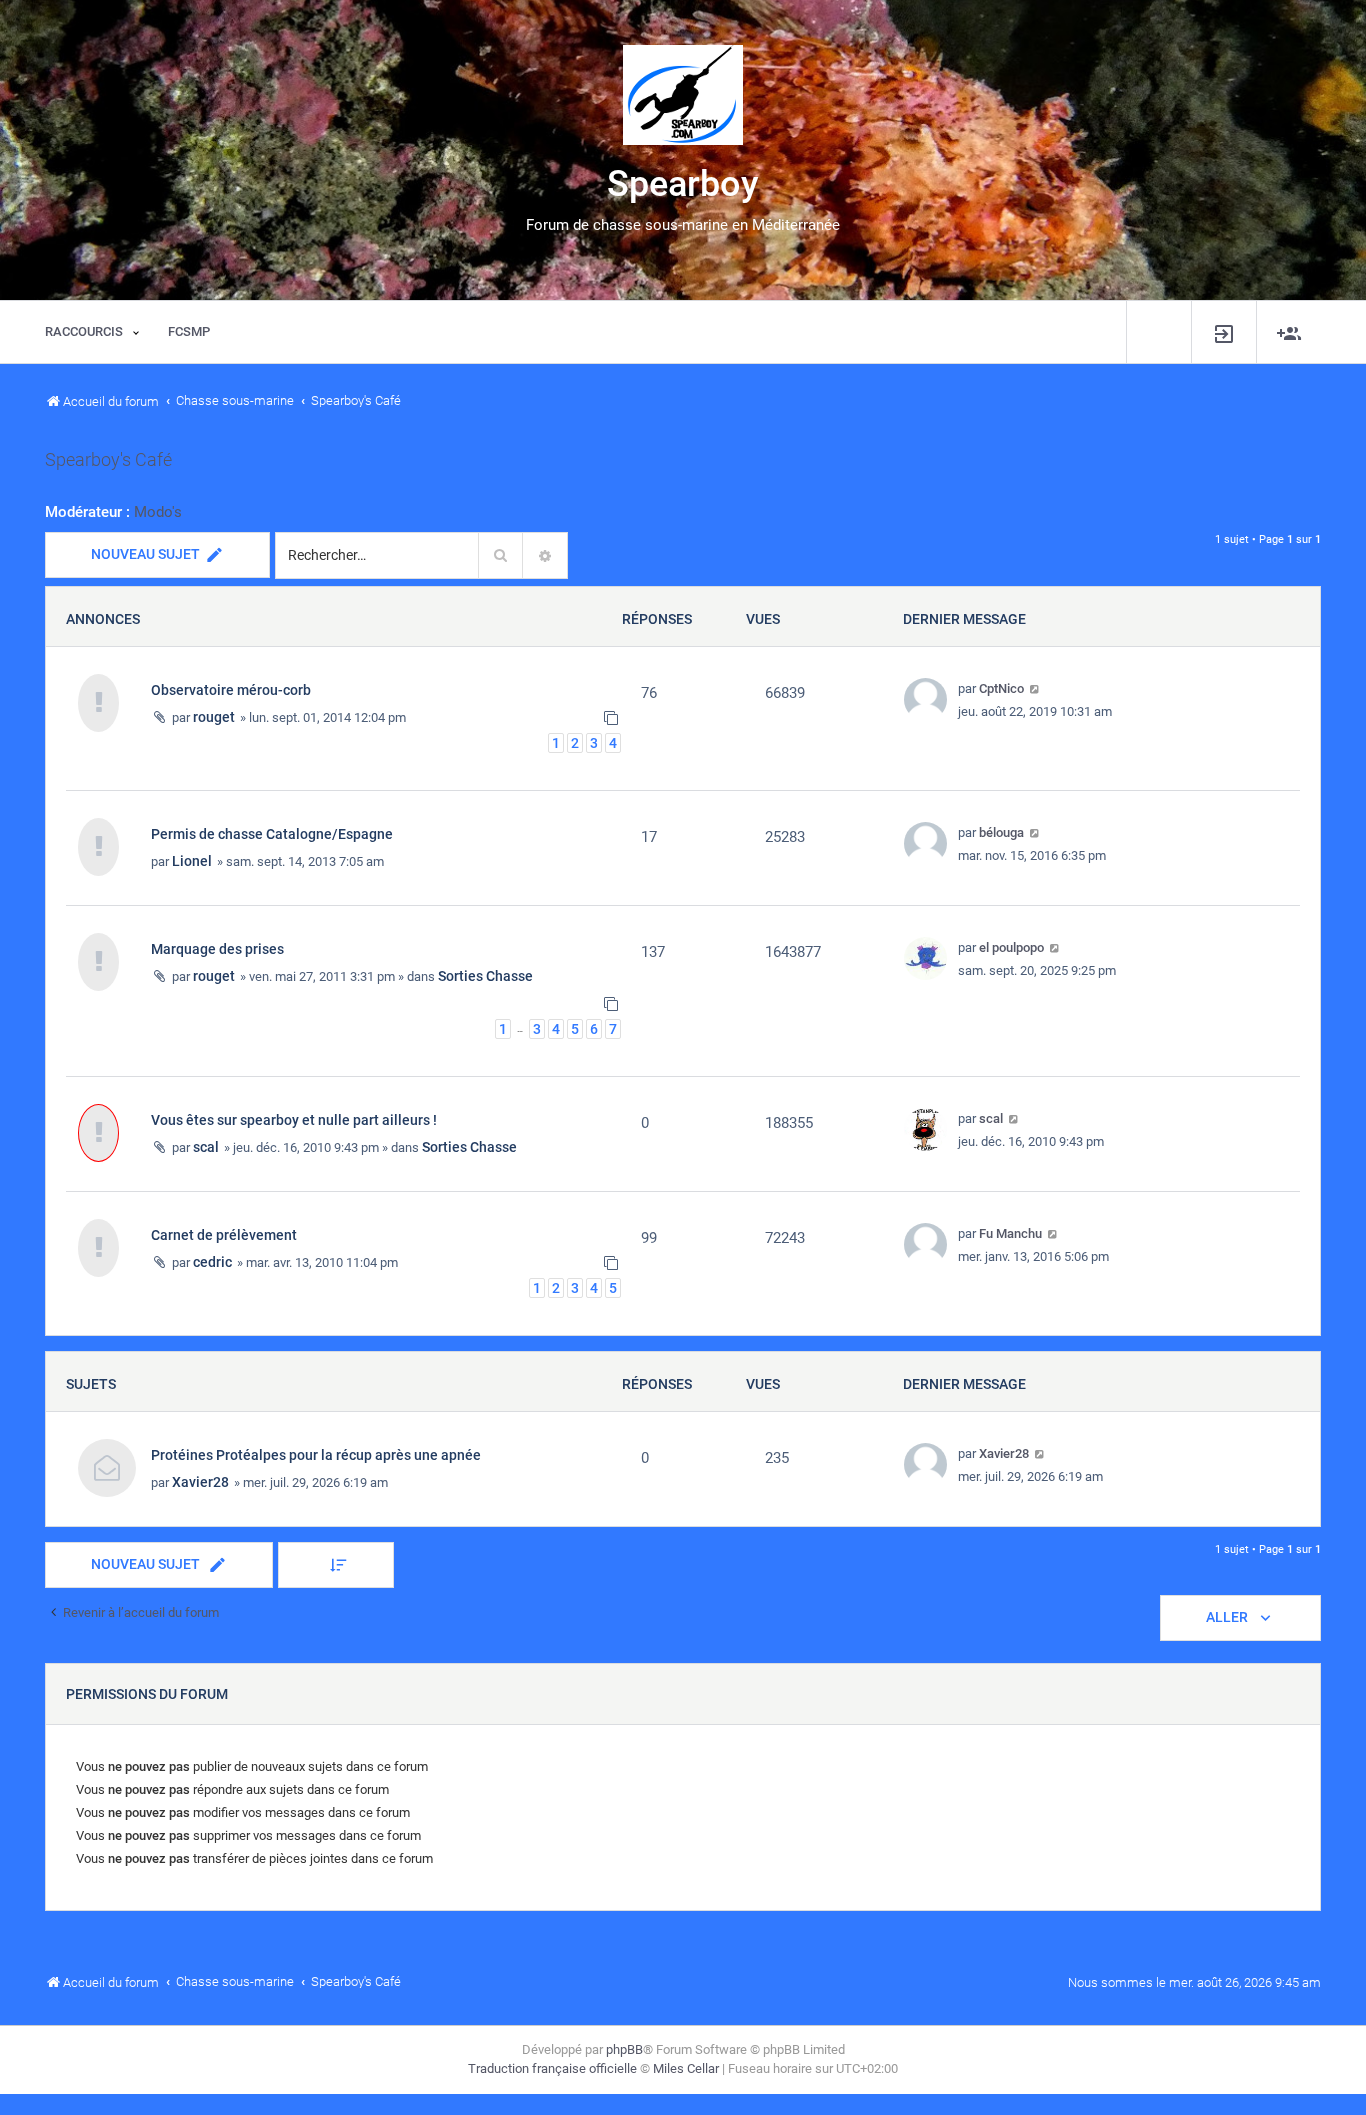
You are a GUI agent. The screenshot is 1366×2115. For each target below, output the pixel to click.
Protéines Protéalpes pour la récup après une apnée (316, 1455)
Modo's (158, 512)
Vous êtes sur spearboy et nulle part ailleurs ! (294, 1120)
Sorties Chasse (485, 976)
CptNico (1001, 688)
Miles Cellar (686, 2068)
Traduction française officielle (552, 2068)
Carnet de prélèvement (224, 1235)
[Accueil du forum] (683, 95)
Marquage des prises (217, 949)
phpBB (624, 2049)
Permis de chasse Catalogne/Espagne (272, 834)
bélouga (1001, 832)
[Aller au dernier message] (1035, 688)
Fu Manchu (1010, 1233)
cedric (212, 1262)
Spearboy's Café (108, 460)
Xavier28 (200, 1482)
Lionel (192, 861)
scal (206, 1147)
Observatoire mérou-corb (231, 690)
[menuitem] (1224, 332)
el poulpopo (1011, 947)
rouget (214, 717)
